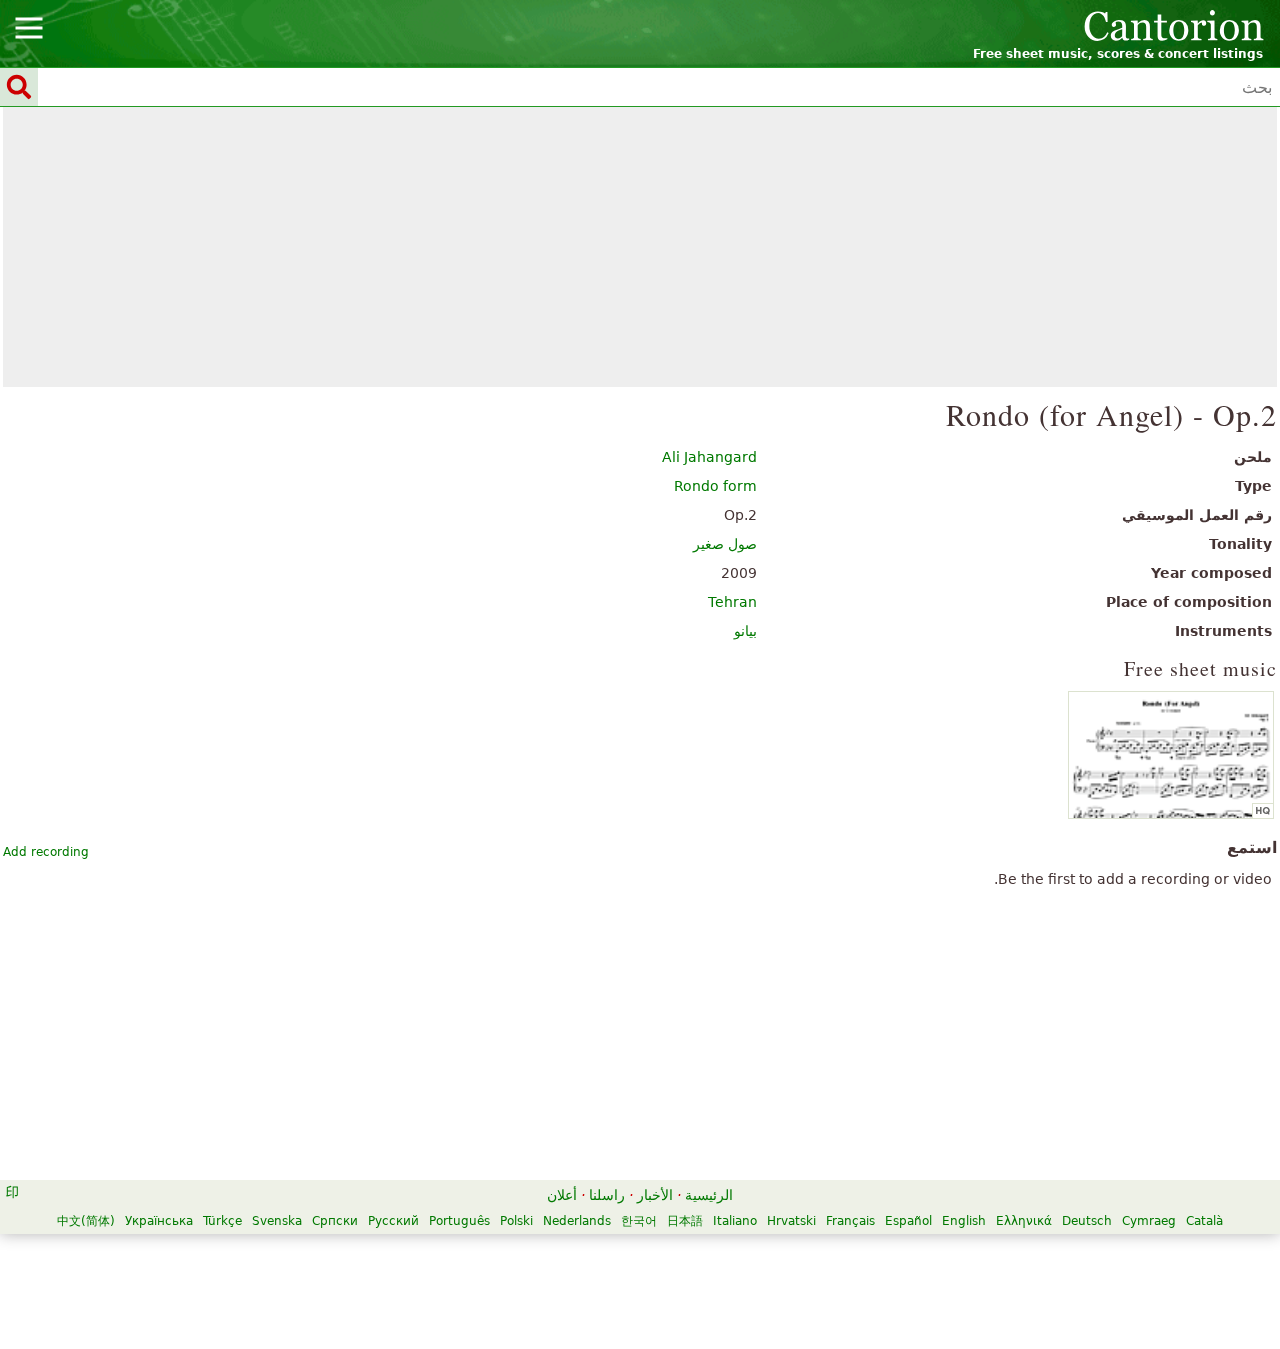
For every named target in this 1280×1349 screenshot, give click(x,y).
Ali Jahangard (709, 457)
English (964, 1221)
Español (908, 1221)
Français (850, 1221)
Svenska (277, 1221)
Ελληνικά (1024, 1221)
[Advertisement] (640, 247)
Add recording (46, 852)
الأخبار (655, 1195)
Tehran (732, 602)
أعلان (562, 1195)
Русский (393, 1221)
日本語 (685, 1221)
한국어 (639, 1221)
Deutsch (1087, 1221)
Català (1204, 1221)
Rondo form (715, 486)
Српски (335, 1221)
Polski (516, 1221)
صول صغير (725, 544)
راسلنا (607, 1195)
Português (459, 1221)
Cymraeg (1149, 1221)
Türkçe (222, 1221)
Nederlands (577, 1221)
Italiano (735, 1221)
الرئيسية (709, 1195)
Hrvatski (791, 1221)
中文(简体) (86, 1221)
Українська (159, 1221)
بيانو (745, 631)
